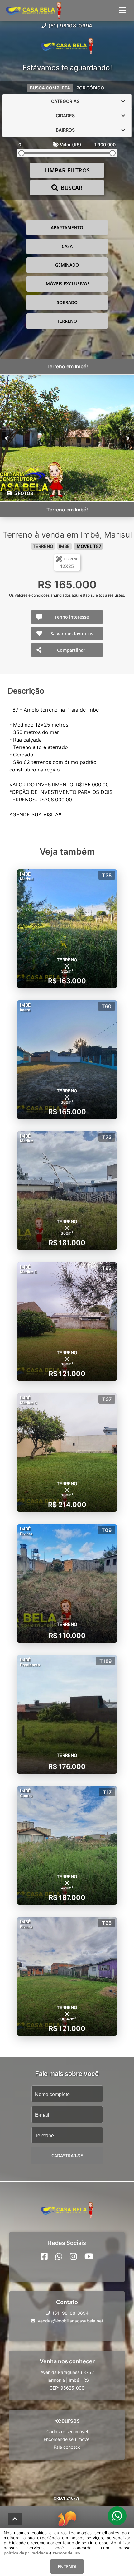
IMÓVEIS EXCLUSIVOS (67, 284)
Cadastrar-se (67, 2156)
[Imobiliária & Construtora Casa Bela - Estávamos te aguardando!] (67, 47)
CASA (67, 246)
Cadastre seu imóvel (67, 2431)
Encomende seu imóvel (67, 2439)
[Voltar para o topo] (15, 2519)
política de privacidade (26, 2553)
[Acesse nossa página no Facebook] (44, 2256)
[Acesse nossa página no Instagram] (73, 2256)
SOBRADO (67, 302)
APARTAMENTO (67, 227)
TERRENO (67, 321)
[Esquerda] (6, 438)
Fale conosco (67, 2447)
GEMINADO (67, 265)
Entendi (67, 2566)
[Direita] (128, 438)
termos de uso (67, 2553)
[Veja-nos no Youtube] (89, 2256)
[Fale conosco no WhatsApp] (59, 2256)
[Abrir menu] (123, 10)
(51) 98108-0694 (70, 26)
